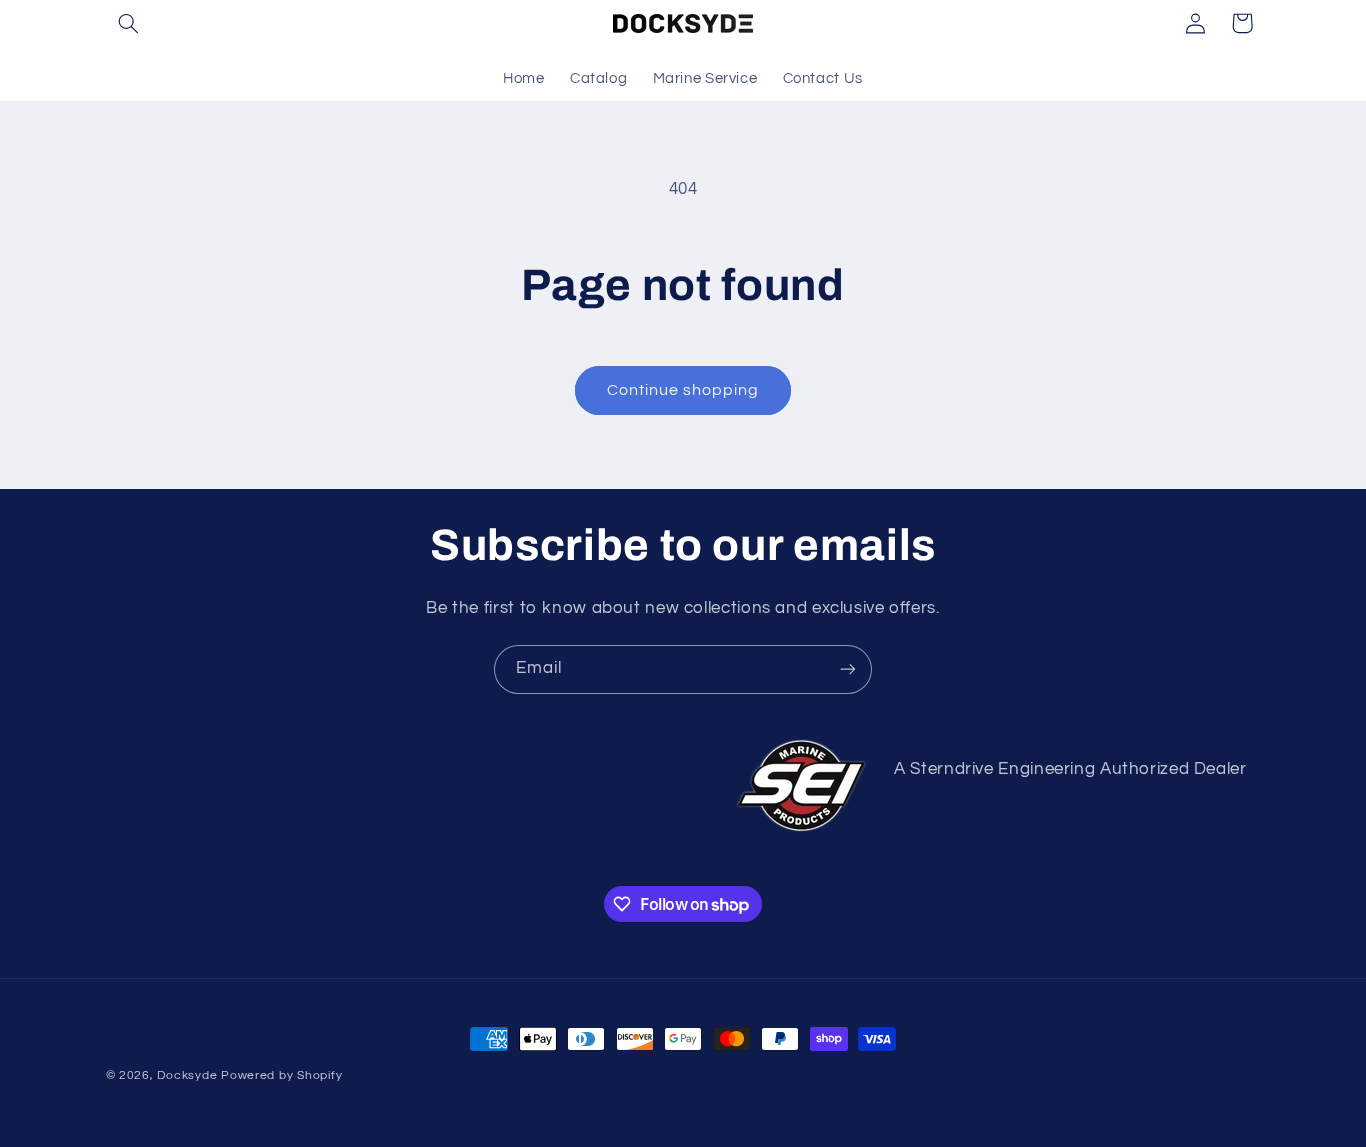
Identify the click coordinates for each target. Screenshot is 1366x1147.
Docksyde (187, 1075)
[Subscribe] (848, 669)
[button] (129, 23)
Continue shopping (683, 390)
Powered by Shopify (281, 1075)
